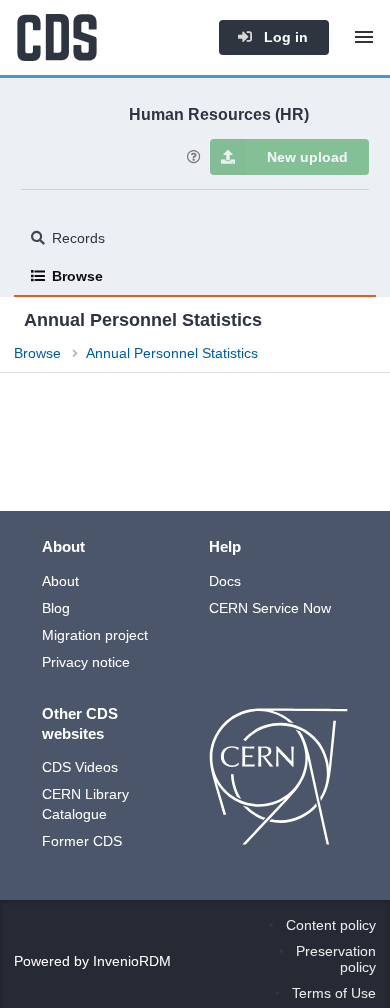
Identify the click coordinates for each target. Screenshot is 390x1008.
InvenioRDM (132, 961)
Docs (225, 581)
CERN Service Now (270, 608)
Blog (56, 608)
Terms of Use (334, 993)
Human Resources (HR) (219, 114)
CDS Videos (80, 767)
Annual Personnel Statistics (172, 353)
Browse (77, 276)
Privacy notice (86, 662)
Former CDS (82, 841)
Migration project (95, 635)
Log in (284, 37)
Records (78, 238)
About (60, 581)
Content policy (331, 925)
